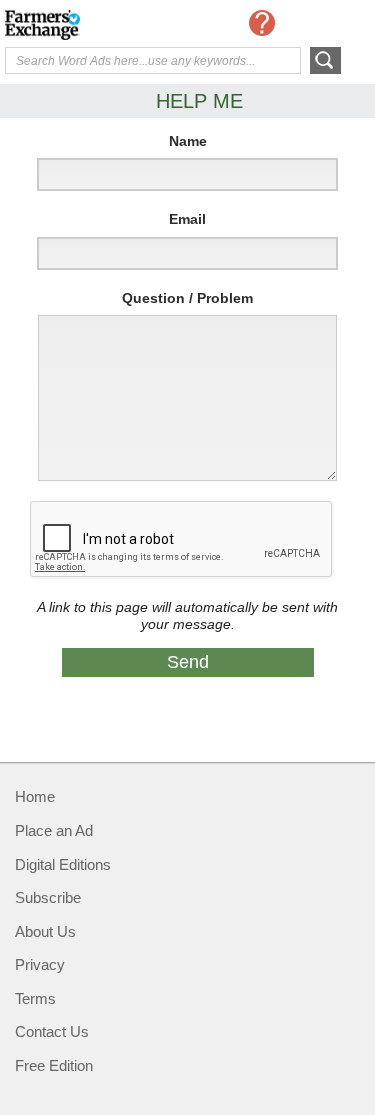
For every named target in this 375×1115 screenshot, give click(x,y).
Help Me (262, 23)
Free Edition (54, 1065)
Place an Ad (54, 830)
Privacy (40, 964)
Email (187, 219)
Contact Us (52, 1031)
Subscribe (48, 897)
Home (35, 796)
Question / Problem (187, 298)
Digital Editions (63, 864)
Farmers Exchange (85, 25)
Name (188, 141)
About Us (45, 931)
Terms (35, 998)
